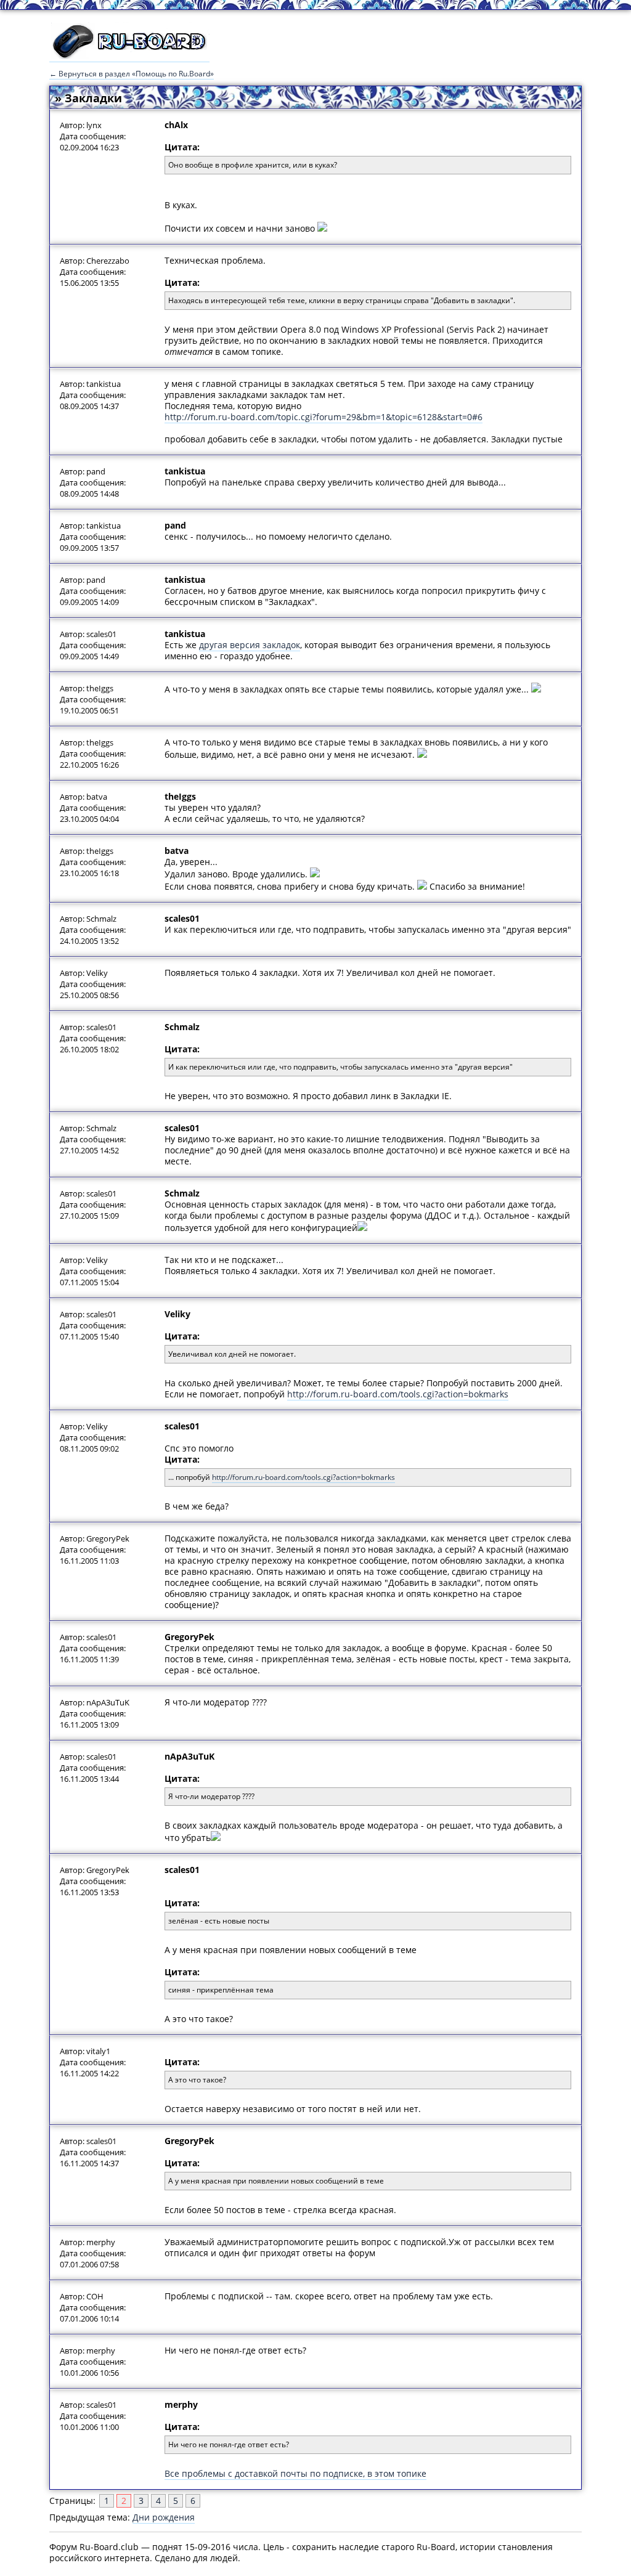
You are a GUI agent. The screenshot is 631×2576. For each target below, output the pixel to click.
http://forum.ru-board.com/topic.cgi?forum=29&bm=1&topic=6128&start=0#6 (324, 417)
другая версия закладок (250, 645)
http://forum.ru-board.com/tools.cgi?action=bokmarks (398, 1394)
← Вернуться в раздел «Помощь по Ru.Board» (132, 74)
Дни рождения (164, 2517)
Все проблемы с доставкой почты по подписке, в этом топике (295, 2473)
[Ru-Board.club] (129, 56)
